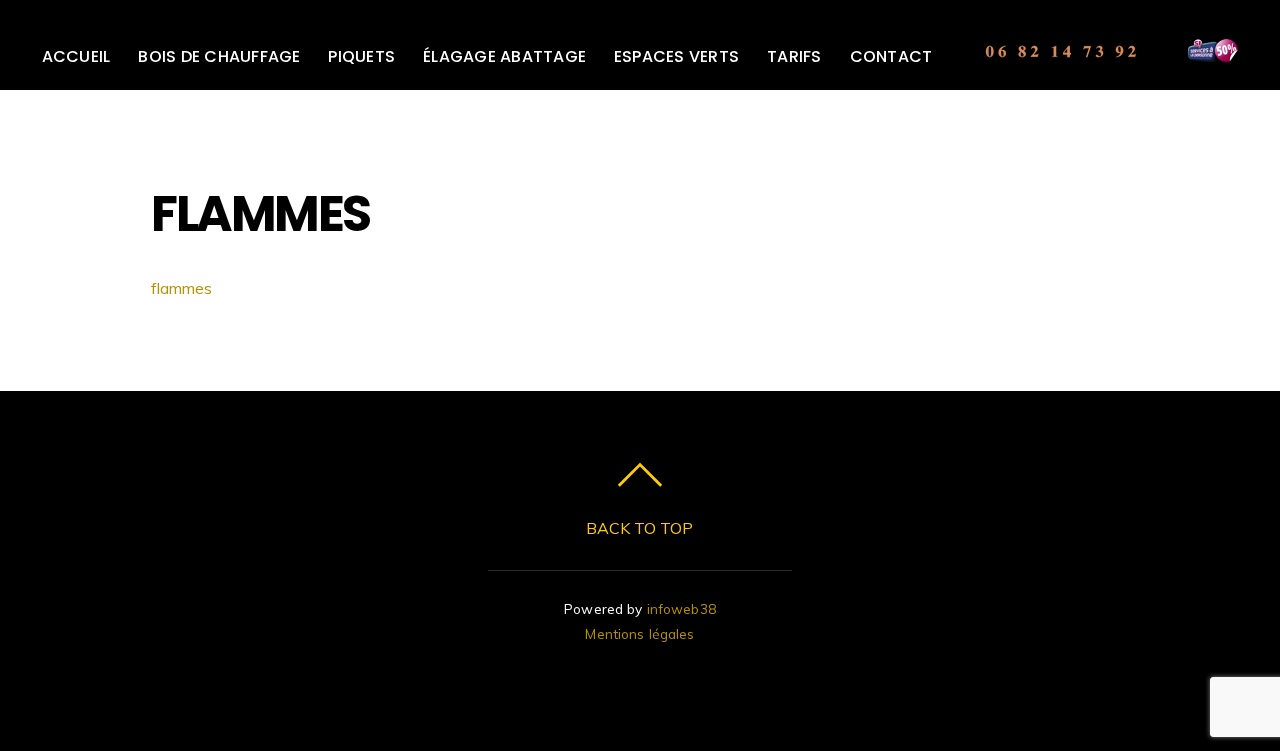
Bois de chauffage (219, 56)
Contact (891, 56)
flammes (181, 288)
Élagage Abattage (504, 56)
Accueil (76, 56)
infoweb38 (681, 608)
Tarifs (794, 56)
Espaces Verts (676, 56)
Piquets (361, 56)
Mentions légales (639, 633)
